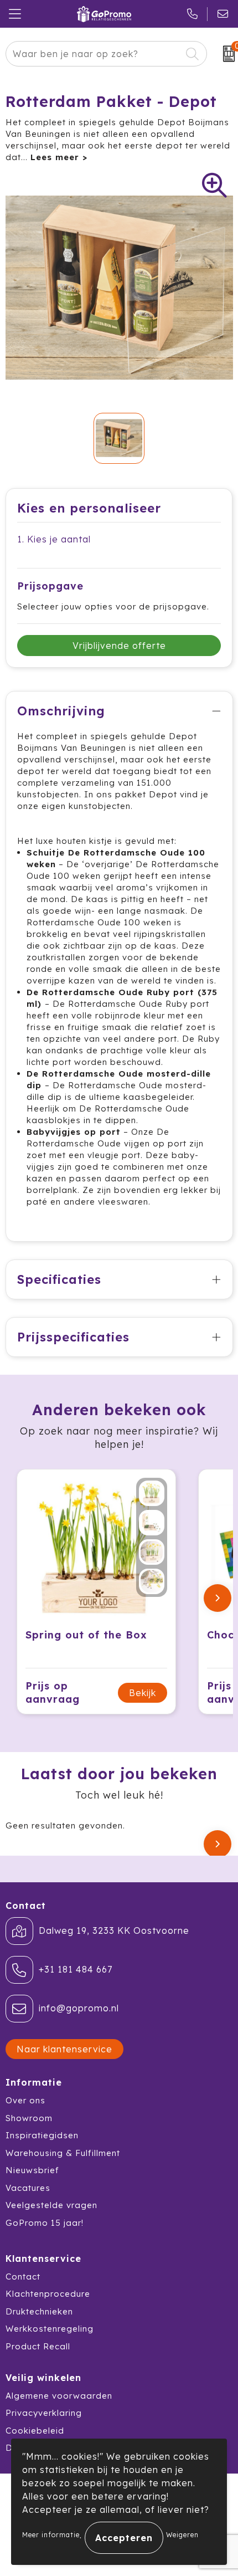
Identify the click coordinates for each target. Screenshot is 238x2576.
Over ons (25, 2100)
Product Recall (38, 2346)
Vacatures (28, 2188)
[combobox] (94, 54)
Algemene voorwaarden (59, 2396)
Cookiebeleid (35, 2431)
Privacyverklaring (44, 2413)
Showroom (29, 2118)
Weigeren (182, 2535)
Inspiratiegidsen (42, 2135)
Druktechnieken (39, 2311)
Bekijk (143, 1693)
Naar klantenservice (64, 2049)
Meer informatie (51, 2535)
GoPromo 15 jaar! (45, 2223)
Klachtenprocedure (48, 2294)
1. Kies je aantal (54, 539)
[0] (225, 54)
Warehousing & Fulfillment (63, 2153)
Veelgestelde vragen (51, 2205)
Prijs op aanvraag (53, 1692)
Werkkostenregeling (50, 2329)
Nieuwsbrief (32, 2170)
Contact (23, 2277)
